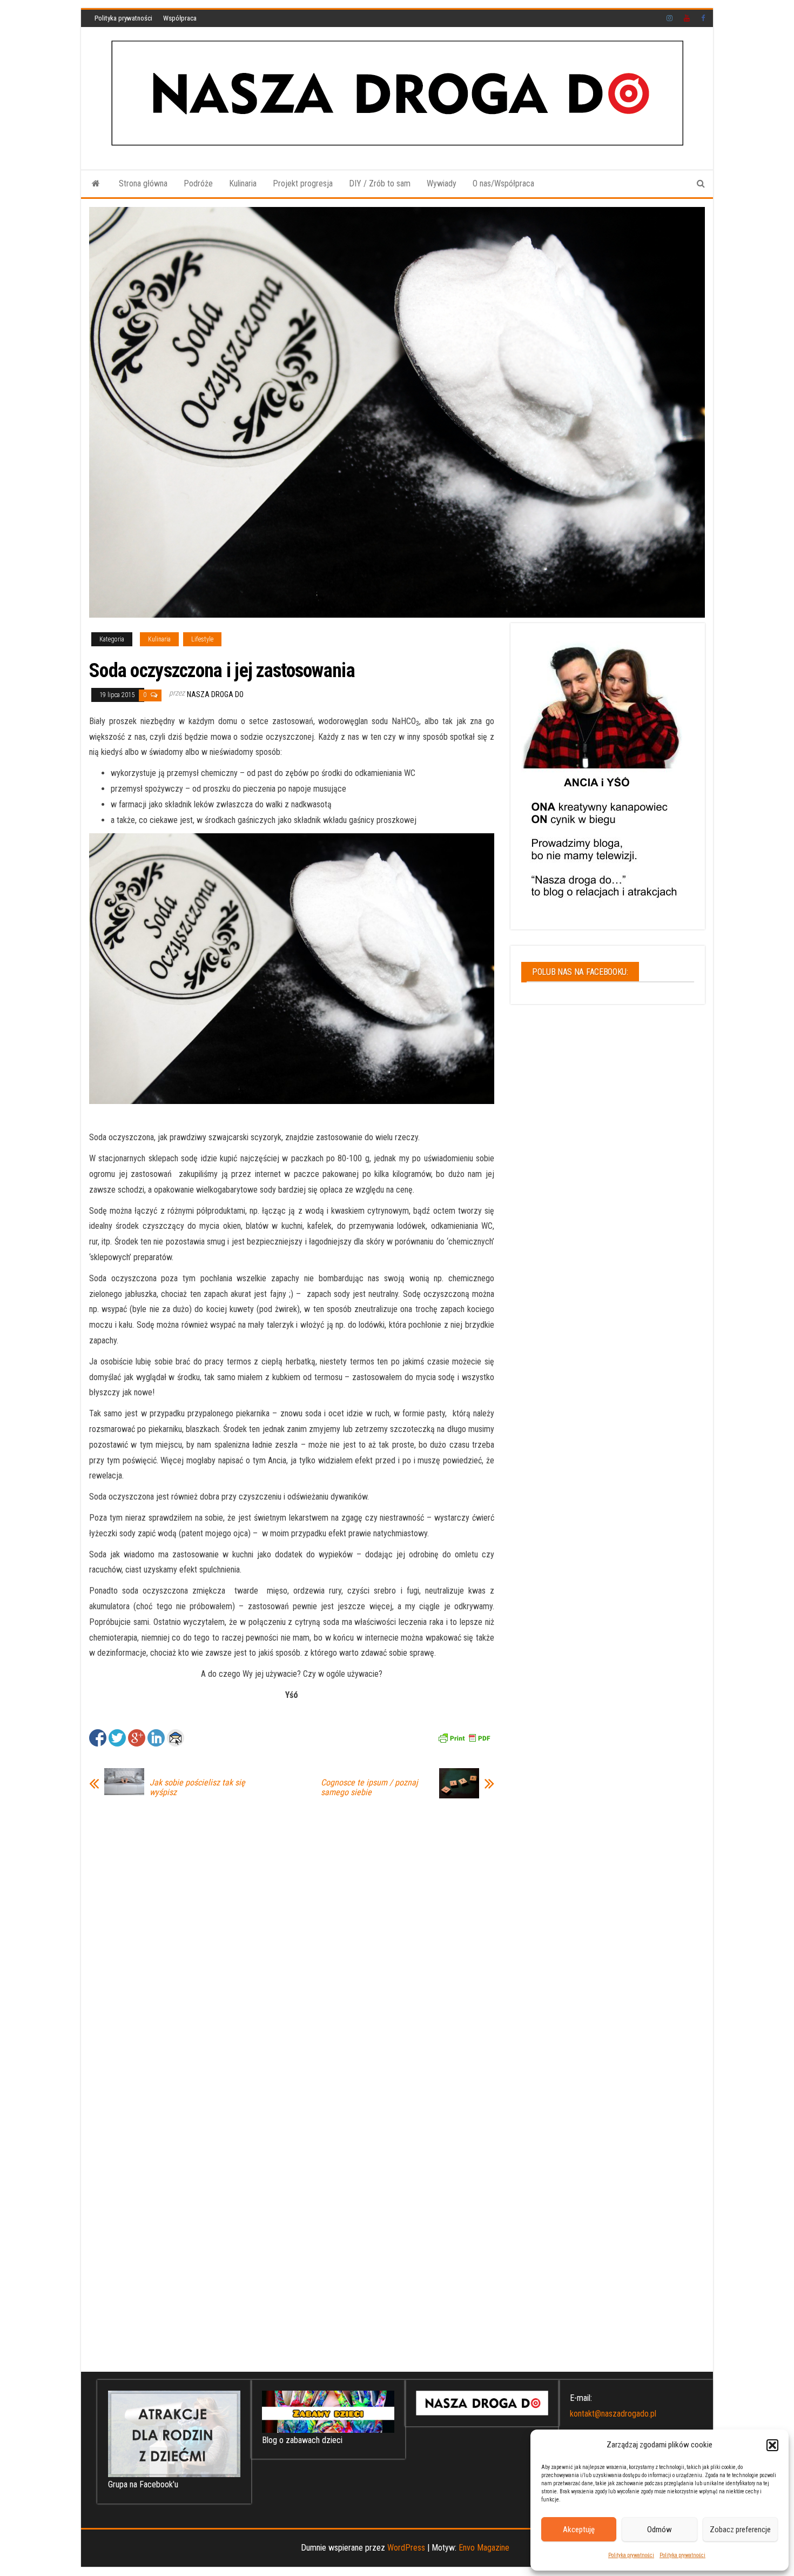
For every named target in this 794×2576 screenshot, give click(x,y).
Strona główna (143, 183)
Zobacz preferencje (740, 2530)
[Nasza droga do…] (96, 184)
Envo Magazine (484, 2548)
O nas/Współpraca (503, 183)
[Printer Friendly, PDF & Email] (464, 1737)
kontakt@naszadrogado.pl (613, 2414)
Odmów (660, 2530)
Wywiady (442, 183)
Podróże (198, 183)
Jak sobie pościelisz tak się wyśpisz (197, 1788)
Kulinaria (243, 183)
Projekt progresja (303, 183)
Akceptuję (579, 2530)
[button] (772, 2445)
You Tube (687, 18)
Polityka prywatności (631, 2555)
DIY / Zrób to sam (380, 183)
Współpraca (180, 18)
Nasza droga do (215, 694)
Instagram (670, 18)
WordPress (406, 2548)
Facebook (704, 18)
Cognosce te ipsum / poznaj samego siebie (369, 1788)
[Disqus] (292, 1944)
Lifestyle (202, 639)
